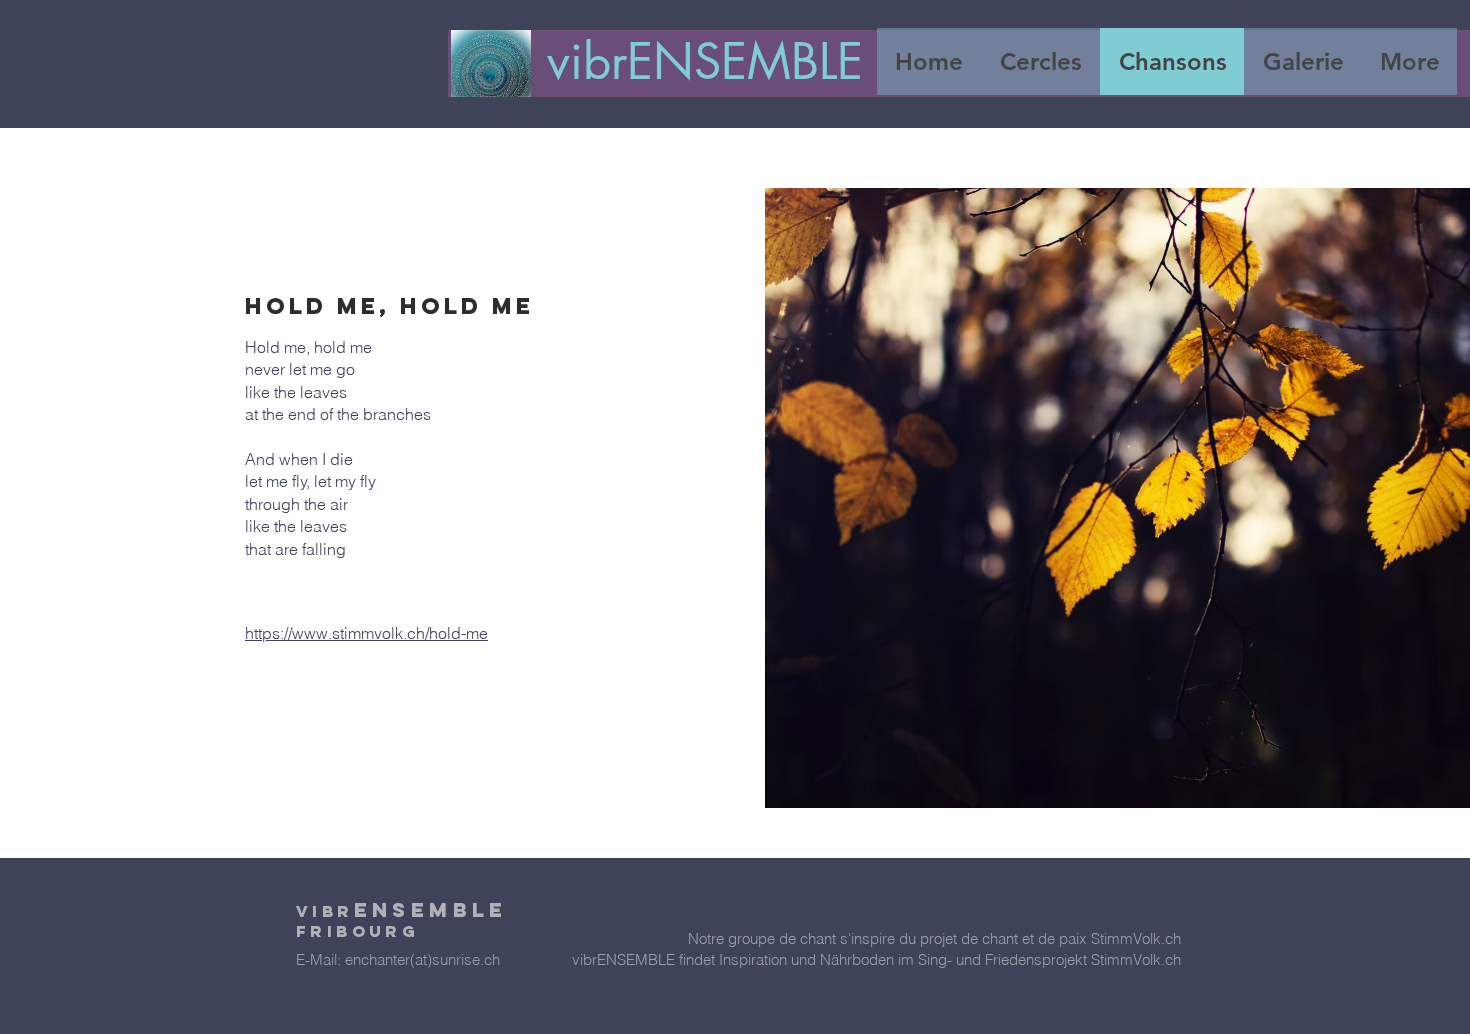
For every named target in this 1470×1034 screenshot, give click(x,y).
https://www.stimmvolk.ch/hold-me (366, 633)
